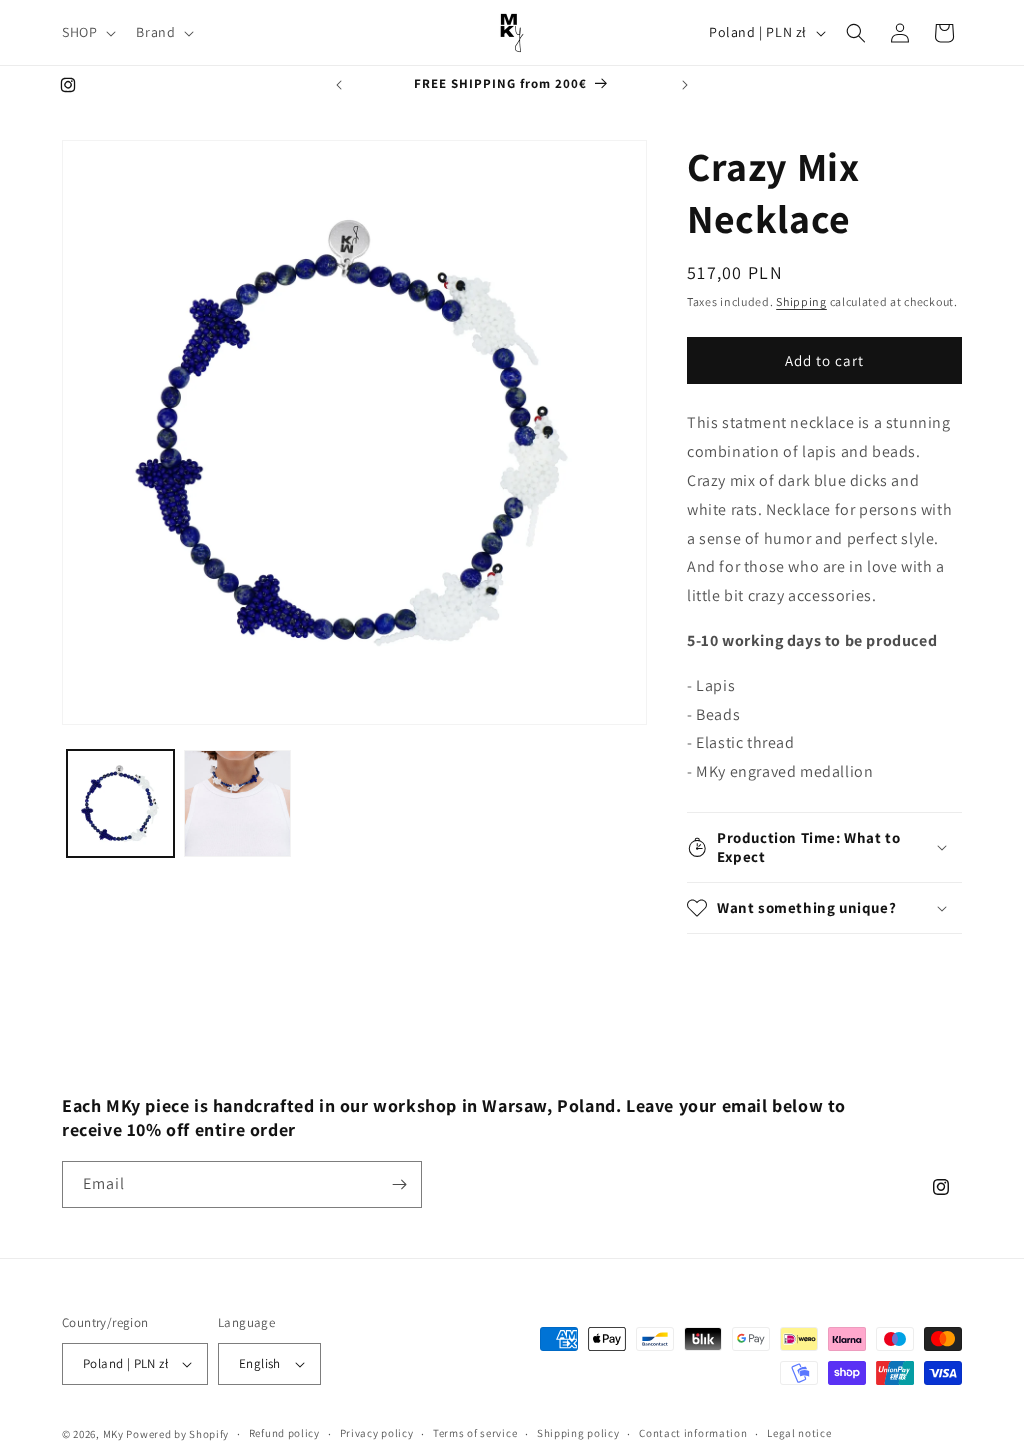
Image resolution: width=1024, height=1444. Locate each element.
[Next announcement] (685, 85)
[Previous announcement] (339, 85)
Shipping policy (578, 1433)
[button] (87, 32)
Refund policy (284, 1433)
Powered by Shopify (177, 1434)
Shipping (801, 301)
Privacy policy (377, 1433)
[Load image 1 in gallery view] (120, 803)
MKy (113, 1434)
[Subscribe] (399, 1184)
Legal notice (799, 1433)
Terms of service (475, 1433)
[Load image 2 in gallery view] (237, 803)
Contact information (693, 1433)
